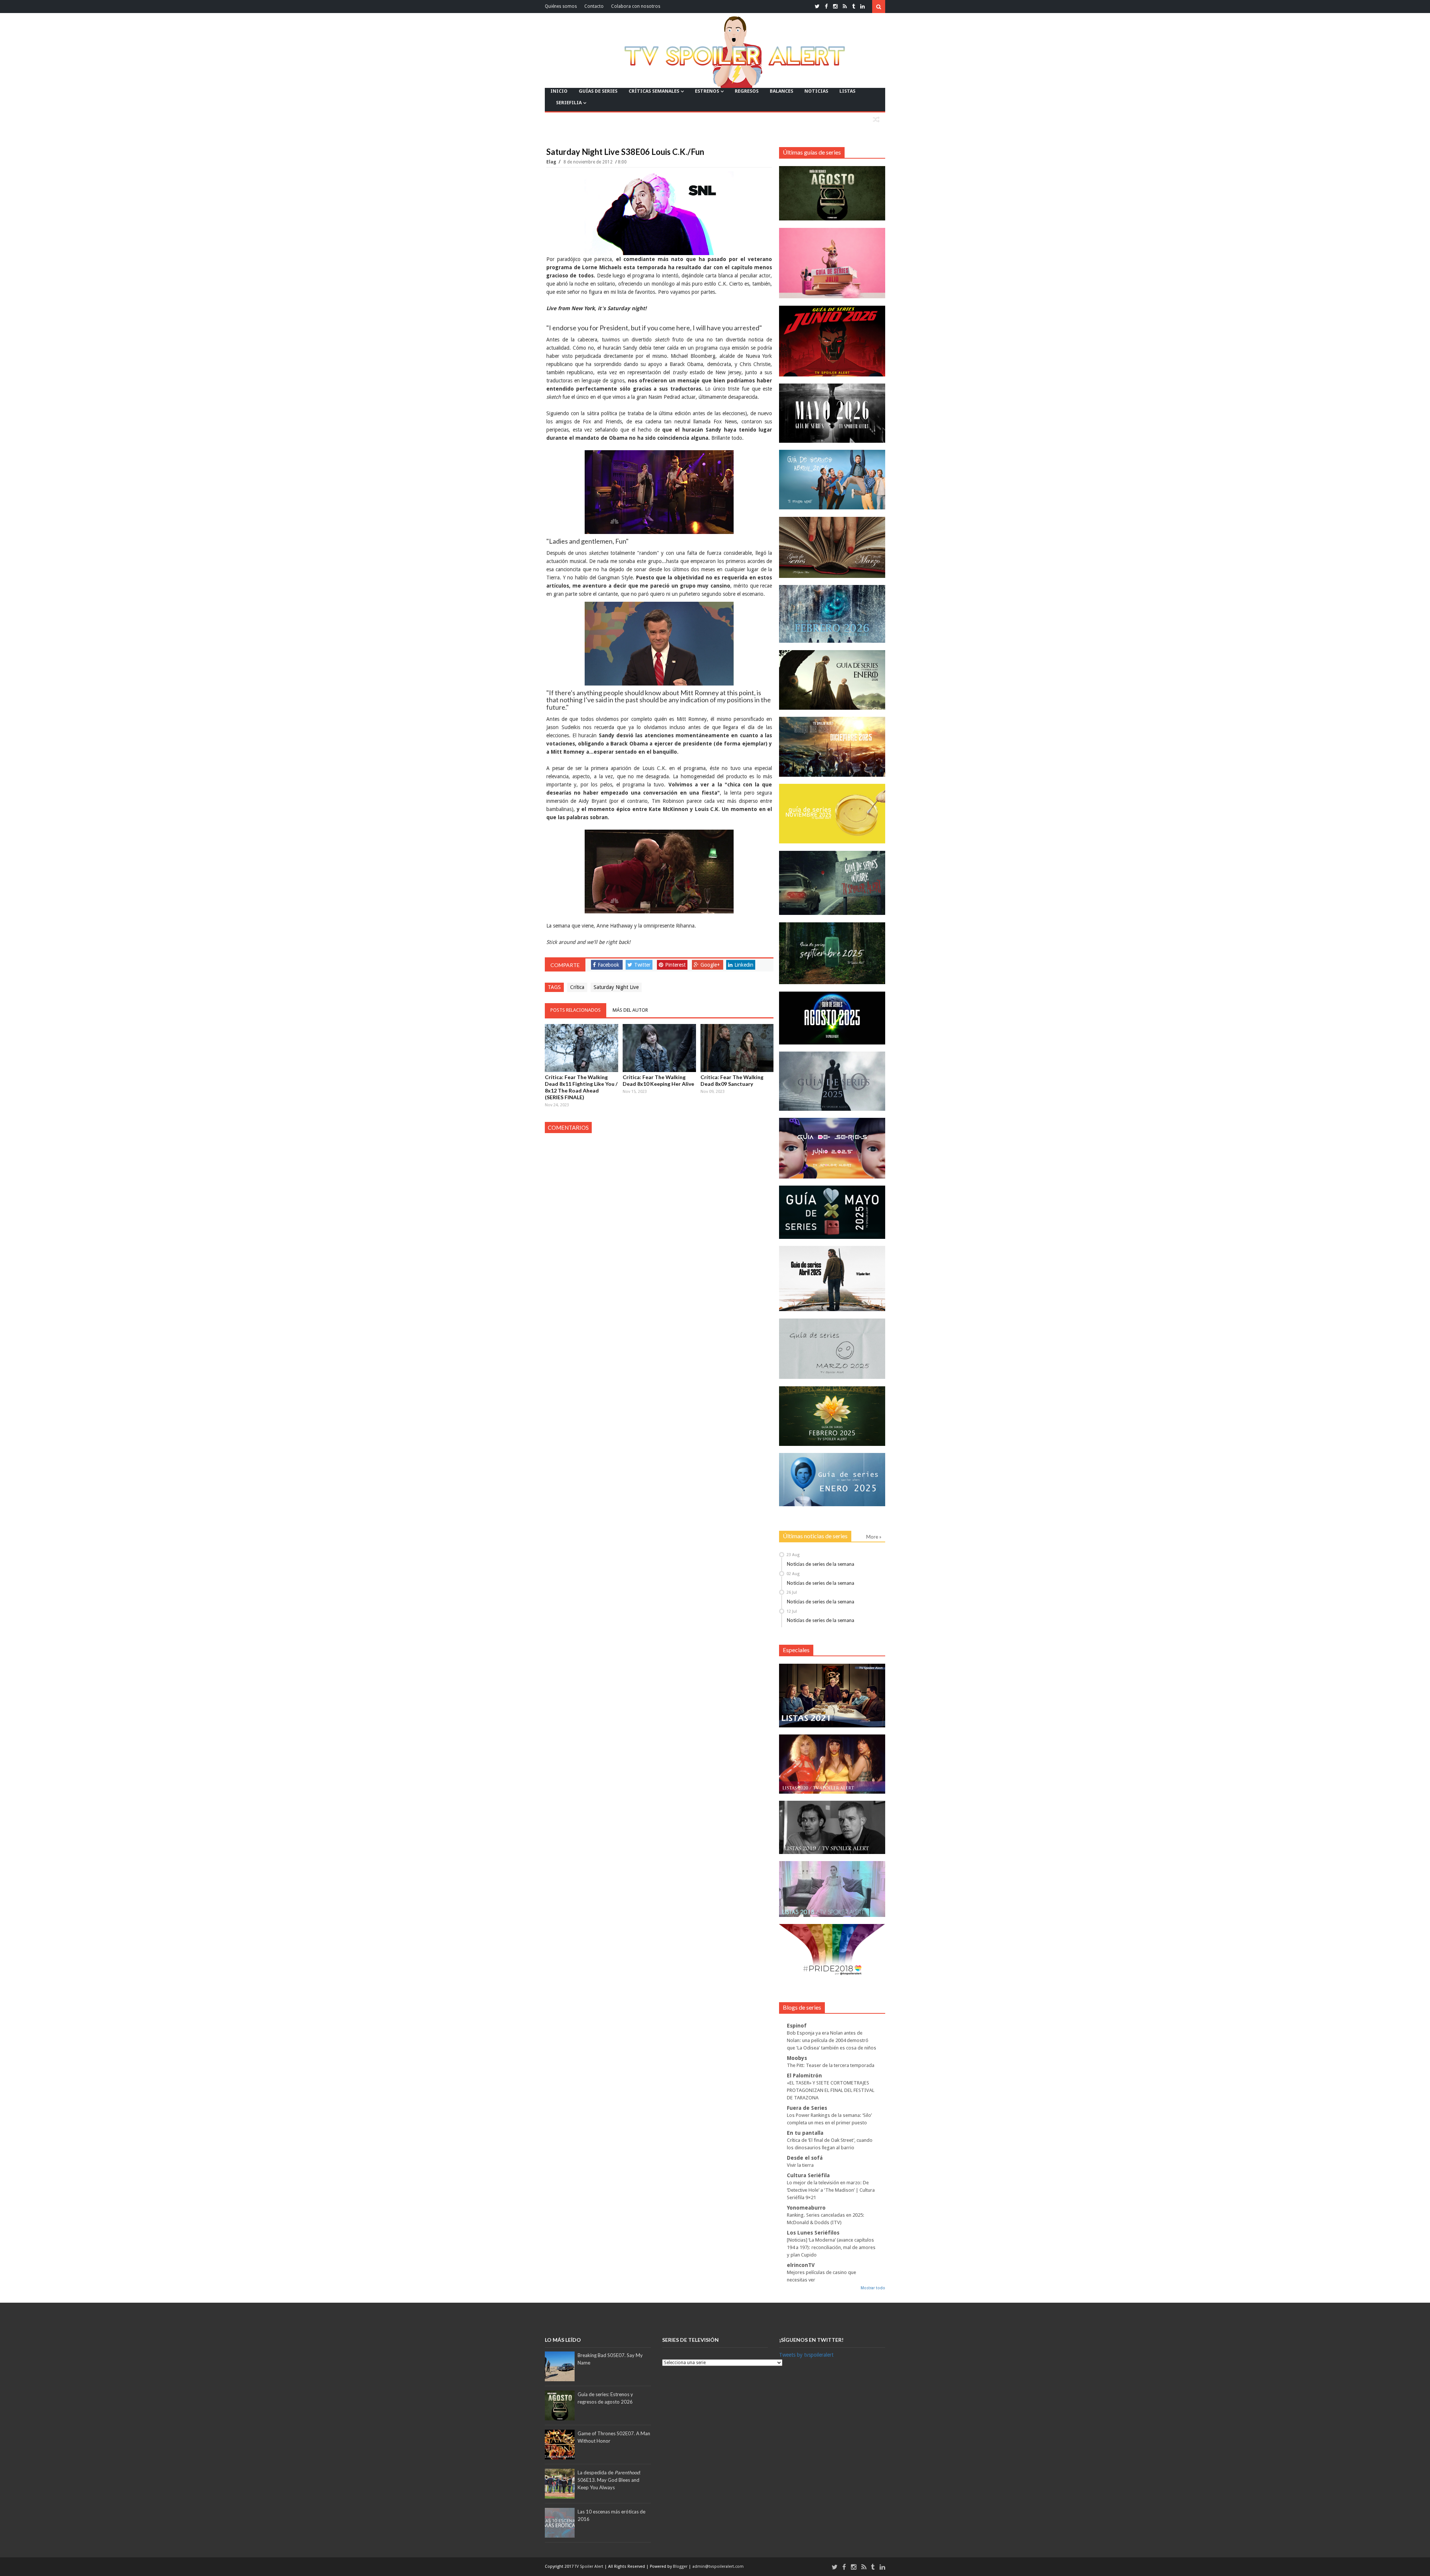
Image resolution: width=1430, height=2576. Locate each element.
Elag (552, 162)
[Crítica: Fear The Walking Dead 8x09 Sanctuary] (737, 1048)
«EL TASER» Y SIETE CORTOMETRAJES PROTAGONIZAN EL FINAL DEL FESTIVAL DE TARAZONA (831, 2090)
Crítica (577, 987)
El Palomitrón (804, 2076)
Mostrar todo (873, 2288)
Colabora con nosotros (636, 6)
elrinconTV (801, 2265)
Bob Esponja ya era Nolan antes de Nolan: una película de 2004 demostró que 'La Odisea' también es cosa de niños (832, 2040)
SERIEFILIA (569, 103)
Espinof (797, 2026)
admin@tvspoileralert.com (718, 2567)
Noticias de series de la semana (821, 1564)
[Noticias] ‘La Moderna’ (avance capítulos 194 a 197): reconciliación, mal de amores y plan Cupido (831, 2247)
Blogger (681, 2567)
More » (874, 1537)
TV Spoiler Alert (590, 2567)
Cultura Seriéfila (808, 2175)
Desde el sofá (805, 2158)
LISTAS (847, 91)
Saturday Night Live (616, 987)
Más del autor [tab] (630, 1010)
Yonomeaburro (806, 2208)
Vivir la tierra (800, 2165)
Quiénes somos (561, 6)
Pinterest (675, 965)
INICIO (559, 91)
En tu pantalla (805, 2133)
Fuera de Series (807, 2108)
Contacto (594, 6)
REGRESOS (747, 91)
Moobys (797, 2058)
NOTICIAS (816, 91)
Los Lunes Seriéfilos (813, 2233)
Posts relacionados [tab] (576, 1010)
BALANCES (781, 91)
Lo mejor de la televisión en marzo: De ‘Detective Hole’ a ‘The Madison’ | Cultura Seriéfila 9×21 (831, 2190)
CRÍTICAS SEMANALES (654, 91)
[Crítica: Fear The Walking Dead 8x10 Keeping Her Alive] (659, 1048)
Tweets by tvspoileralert (806, 2355)
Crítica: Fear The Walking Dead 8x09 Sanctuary (732, 1080)
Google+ (710, 965)
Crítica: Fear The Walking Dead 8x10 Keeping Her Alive (658, 1080)
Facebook (608, 965)
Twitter (642, 965)
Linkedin (744, 965)
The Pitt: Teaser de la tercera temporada (831, 2065)
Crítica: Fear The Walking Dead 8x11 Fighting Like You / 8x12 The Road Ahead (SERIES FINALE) (581, 1087)
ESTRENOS (707, 91)
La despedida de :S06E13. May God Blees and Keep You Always (609, 2480)
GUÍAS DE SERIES (598, 91)
